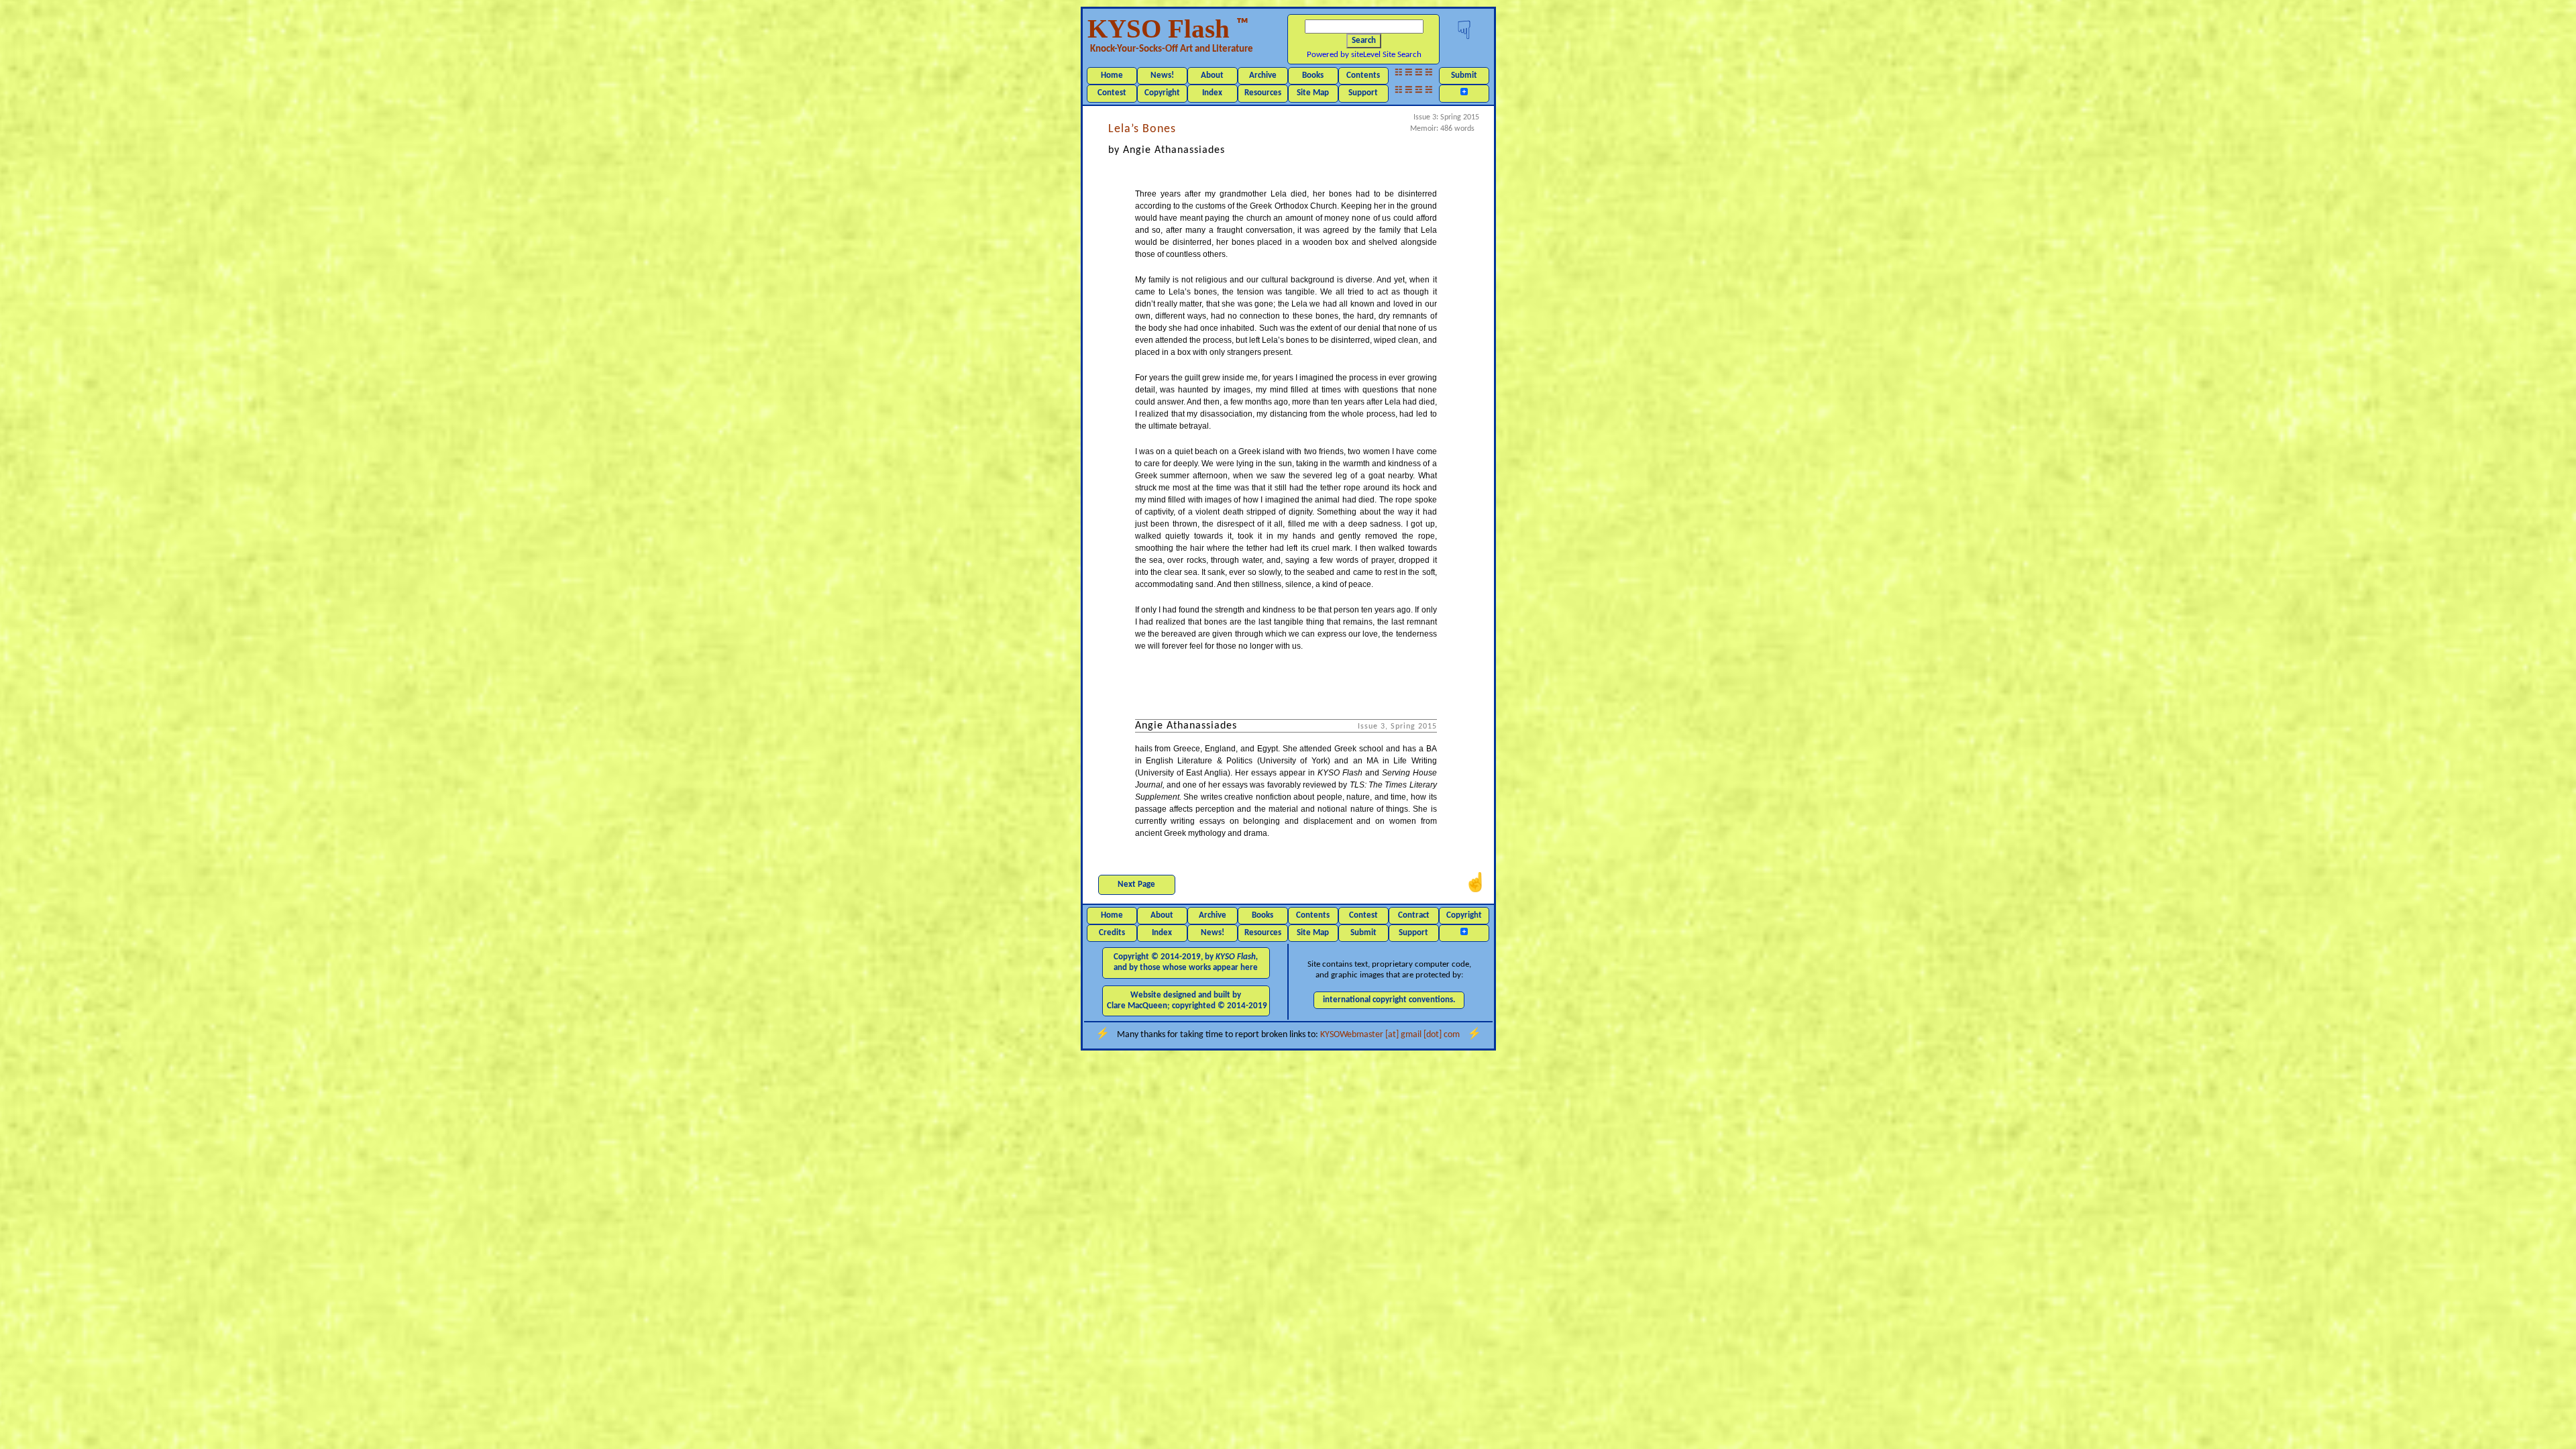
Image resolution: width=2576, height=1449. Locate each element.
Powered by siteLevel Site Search (1364, 55)
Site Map (1313, 93)
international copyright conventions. (1389, 1000)
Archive (1263, 75)
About (1212, 75)
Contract (1414, 915)
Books (1313, 75)
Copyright (1162, 93)
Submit (1464, 75)
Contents (1363, 75)
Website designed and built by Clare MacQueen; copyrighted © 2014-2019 (1187, 1001)
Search (1364, 41)
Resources (1263, 93)
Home (1112, 75)
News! (1162, 75)
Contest (1112, 93)
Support (1363, 93)
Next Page (1136, 884)
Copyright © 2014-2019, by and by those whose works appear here (1186, 962)
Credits (1112, 933)
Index (1212, 93)
